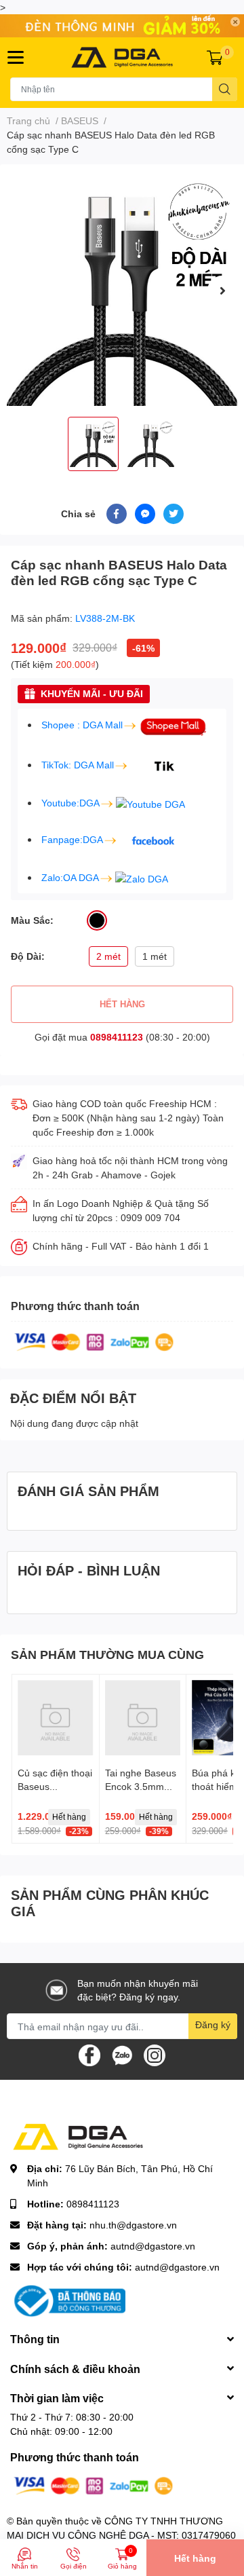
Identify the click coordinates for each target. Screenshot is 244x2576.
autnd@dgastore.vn (153, 2246)
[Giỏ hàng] (215, 57)
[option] (122, 291)
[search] (225, 89)
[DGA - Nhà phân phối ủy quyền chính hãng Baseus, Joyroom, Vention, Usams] (122, 57)
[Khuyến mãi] (122, 26)
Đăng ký (213, 2024)
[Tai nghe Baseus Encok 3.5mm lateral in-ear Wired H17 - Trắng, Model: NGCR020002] (143, 1718)
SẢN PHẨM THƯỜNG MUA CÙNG (107, 1654)
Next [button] (222, 291)
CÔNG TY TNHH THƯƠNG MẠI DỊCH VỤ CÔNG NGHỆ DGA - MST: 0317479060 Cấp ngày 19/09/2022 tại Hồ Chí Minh (121, 2535)
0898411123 (117, 1037)
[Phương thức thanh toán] (94, 1341)
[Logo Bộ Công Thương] (68, 2300)
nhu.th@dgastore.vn (133, 2225)
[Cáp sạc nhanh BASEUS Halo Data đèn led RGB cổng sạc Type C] (122, 291)
